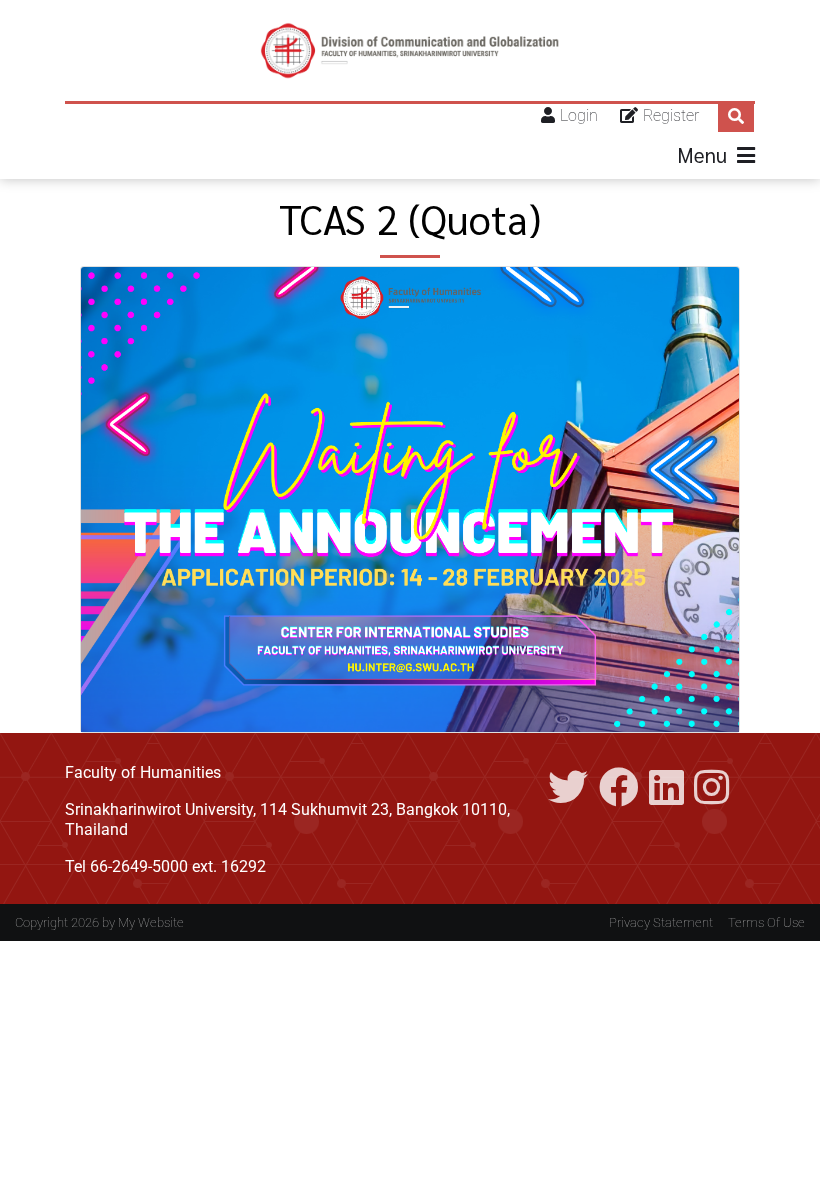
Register (671, 115)
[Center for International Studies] (410, 50)
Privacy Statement (661, 922)
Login (579, 115)
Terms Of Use (766, 922)
